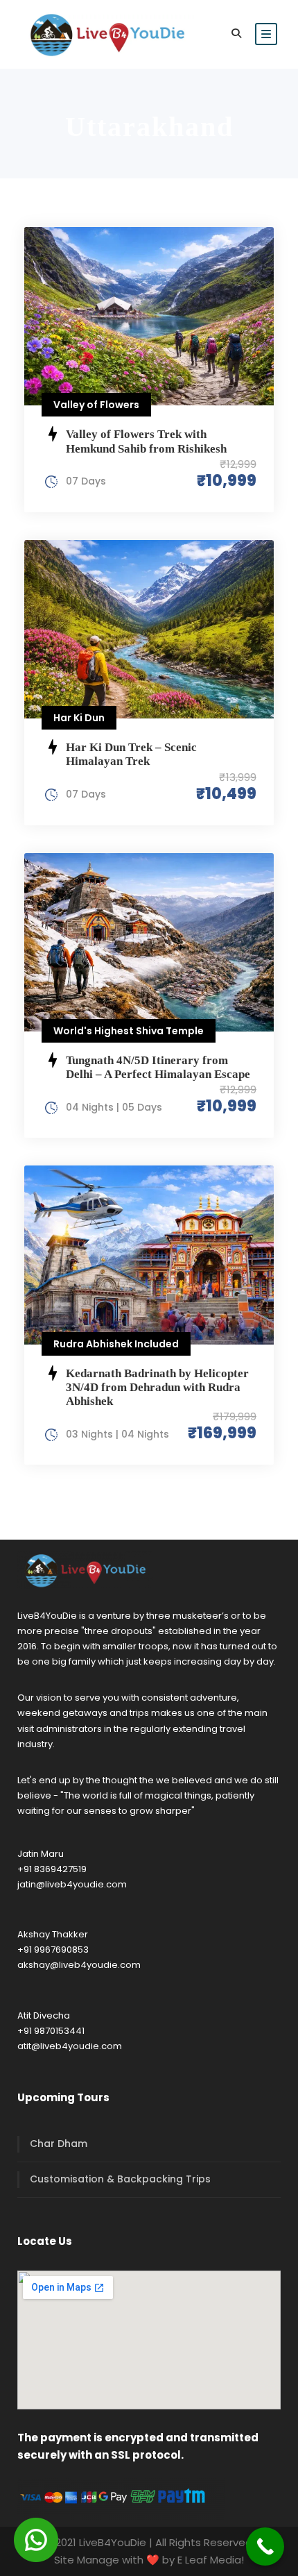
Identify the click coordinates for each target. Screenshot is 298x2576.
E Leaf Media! (211, 2560)
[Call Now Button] (265, 2546)
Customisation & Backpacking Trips (120, 2179)
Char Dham (59, 2144)
